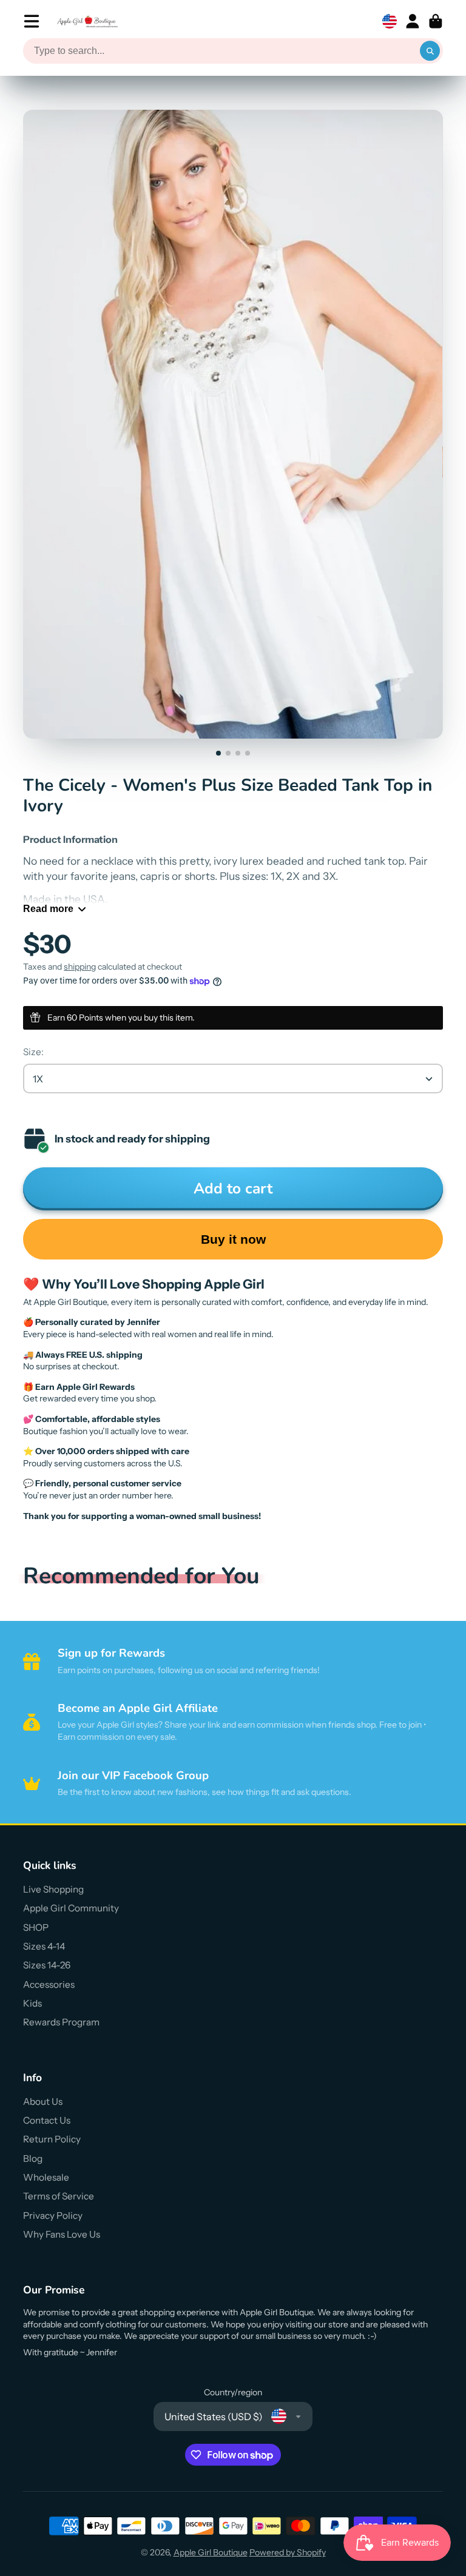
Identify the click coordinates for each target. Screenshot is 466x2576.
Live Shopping (53, 1889)
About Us (43, 2101)
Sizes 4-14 (44, 1946)
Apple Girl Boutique (211, 2552)
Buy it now (233, 1239)
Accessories (49, 1984)
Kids (32, 2003)
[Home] (87, 22)
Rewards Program (61, 2022)
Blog (33, 2158)
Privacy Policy (53, 2215)
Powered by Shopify (288, 2552)
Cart (436, 21)
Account (413, 21)
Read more (48, 908)
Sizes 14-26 (47, 1965)
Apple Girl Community (71, 1908)
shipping (80, 967)
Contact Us (47, 2120)
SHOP (36, 1927)
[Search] (430, 51)
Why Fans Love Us (62, 2234)
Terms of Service (59, 2196)
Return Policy (52, 2139)
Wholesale (46, 2177)
